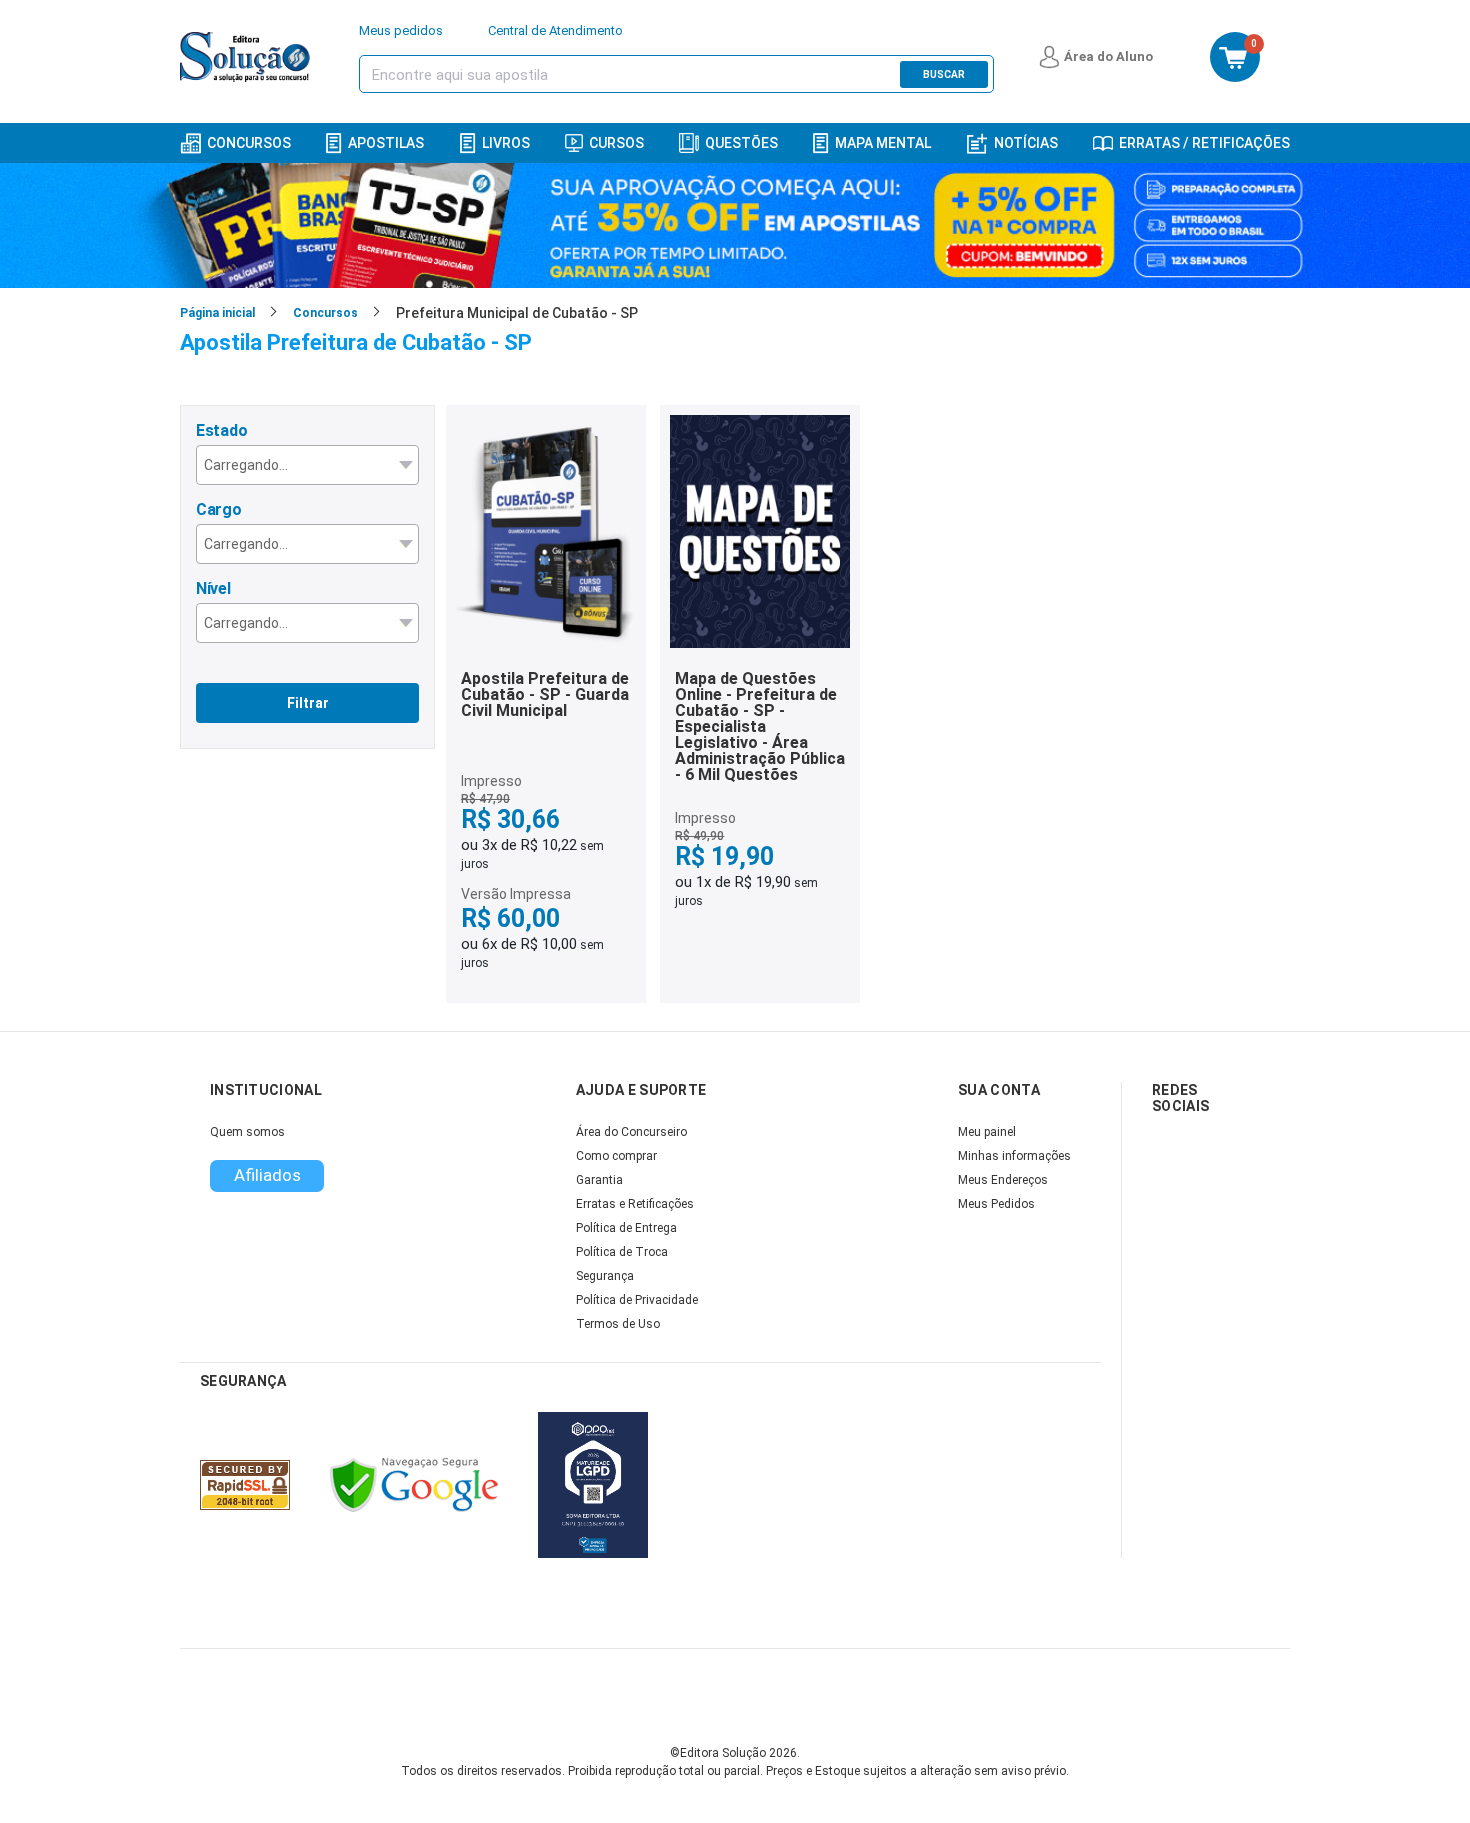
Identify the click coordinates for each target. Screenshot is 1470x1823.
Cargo (219, 509)
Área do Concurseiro (631, 1132)
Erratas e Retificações (635, 1204)
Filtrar (308, 703)
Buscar (944, 74)
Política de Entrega (626, 1228)
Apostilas (386, 143)
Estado (221, 430)
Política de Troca (622, 1252)
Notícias (1026, 143)
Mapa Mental (883, 143)
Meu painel (987, 1132)
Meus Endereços (1003, 1180)
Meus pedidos (401, 30)
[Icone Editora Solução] (247, 57)
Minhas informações (1014, 1156)
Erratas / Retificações (1204, 143)
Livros (506, 143)
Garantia (599, 1180)
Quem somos (247, 1132)
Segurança (605, 1276)
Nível (213, 588)
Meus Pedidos (996, 1204)
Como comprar (616, 1156)
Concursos (249, 143)
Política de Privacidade (637, 1300)
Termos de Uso (618, 1324)
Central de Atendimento (555, 30)
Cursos (616, 143)
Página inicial (217, 313)
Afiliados (267, 1175)
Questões (741, 143)
